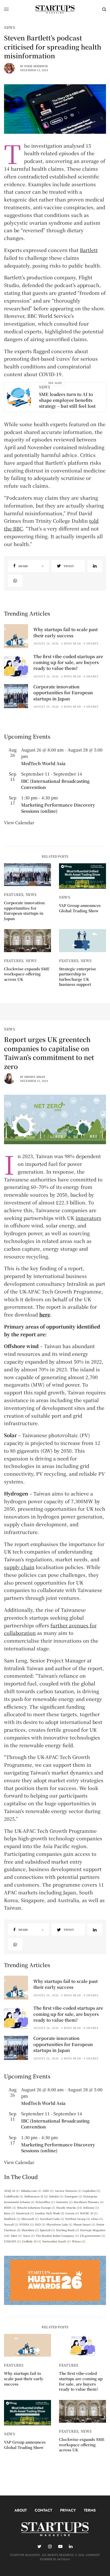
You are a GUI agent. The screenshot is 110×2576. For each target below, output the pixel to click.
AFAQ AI (12, 2191)
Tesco (29, 2236)
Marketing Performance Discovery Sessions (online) (58, 808)
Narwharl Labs (52, 2219)
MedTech (12, 2219)
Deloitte (56, 2196)
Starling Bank (68, 2230)
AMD (48, 2191)
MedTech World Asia (43, 763)
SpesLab (47, 2230)
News (10, 27)
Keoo (9, 2213)
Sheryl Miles (35, 1077)
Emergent (73, 2196)
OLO (40, 2224)
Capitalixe (91, 2191)
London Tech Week (50, 2213)
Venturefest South (56, 2241)
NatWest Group (78, 2219)
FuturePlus (45, 2202)
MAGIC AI (89, 2213)
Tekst (16, 2236)
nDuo (97, 2219)
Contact (43, 2510)
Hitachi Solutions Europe (36, 2207)
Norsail (11, 2224)
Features (14, 894)
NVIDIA (27, 2224)
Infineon (91, 2207)
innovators (88, 1218)
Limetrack (25, 2213)
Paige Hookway (36, 66)
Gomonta (64, 2202)
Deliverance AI (36, 2196)
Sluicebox (30, 2230)
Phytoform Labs (59, 2224)
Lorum (72, 2213)
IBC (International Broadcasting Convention (55, 784)
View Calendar (19, 823)
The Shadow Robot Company (57, 2236)
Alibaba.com (31, 2191)
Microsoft (30, 2219)
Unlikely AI (32, 2241)
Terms (90, 2510)
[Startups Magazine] (55, 9)
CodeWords (14, 2196)
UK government (93, 2236)
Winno (79, 2241)
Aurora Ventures (68, 2191)
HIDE (10, 2207)
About (21, 2510)
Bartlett (89, 250)
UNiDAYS (12, 2241)
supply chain (19, 1567)
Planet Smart (84, 2224)
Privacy (68, 2510)
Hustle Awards (69, 2207)
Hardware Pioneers (89, 2202)
